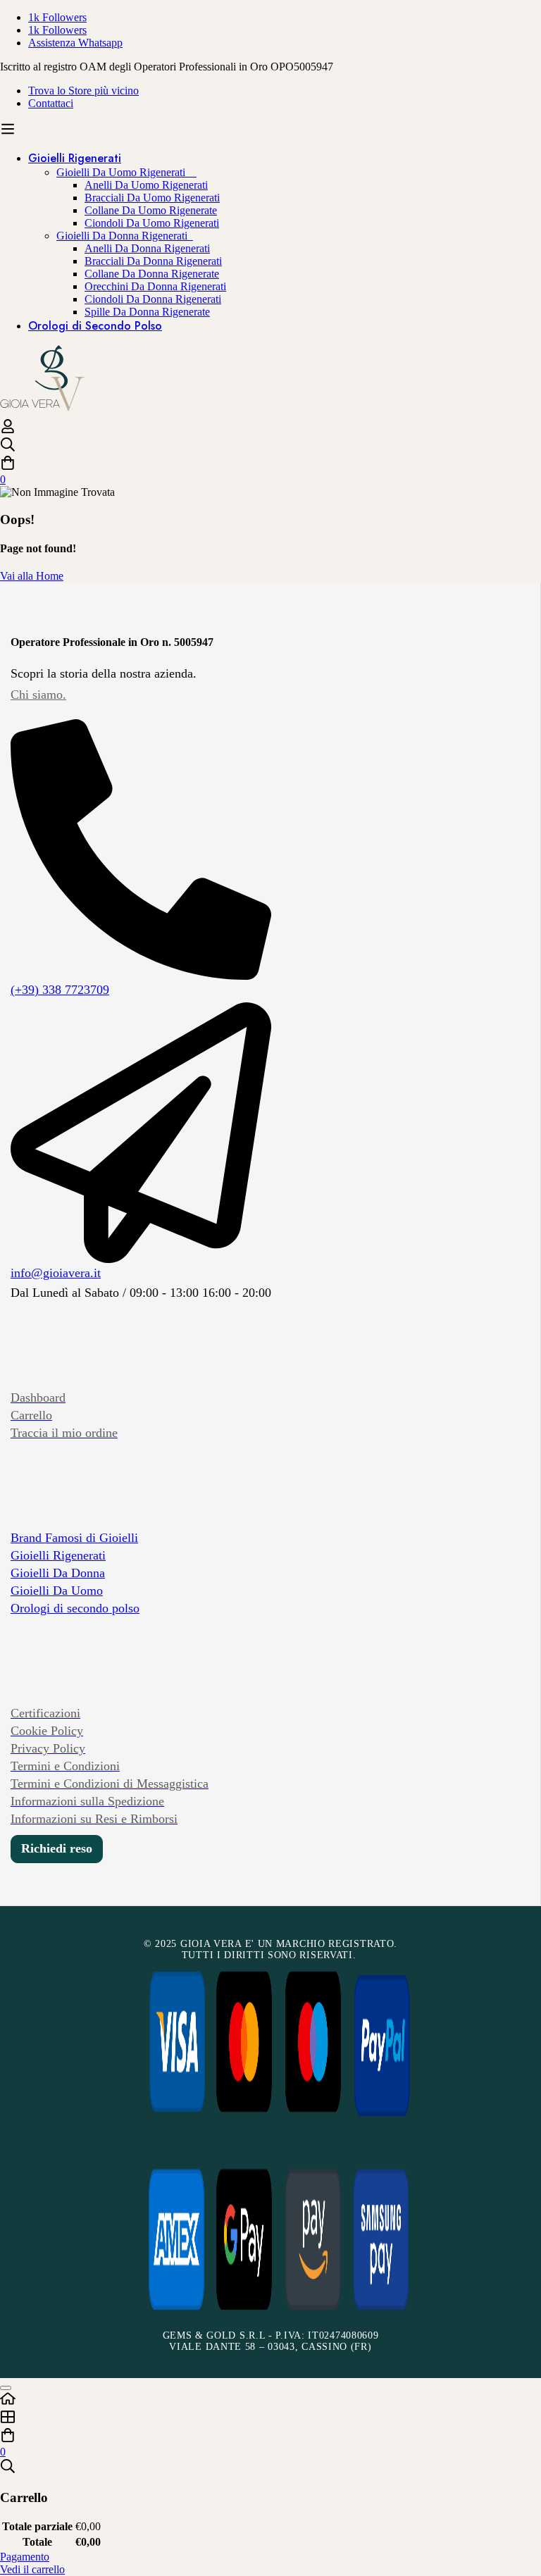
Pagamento (25, 2557)
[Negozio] (270, 2418)
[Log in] (8, 430)
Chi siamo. (38, 695)
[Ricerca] (270, 446)
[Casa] (270, 2400)
